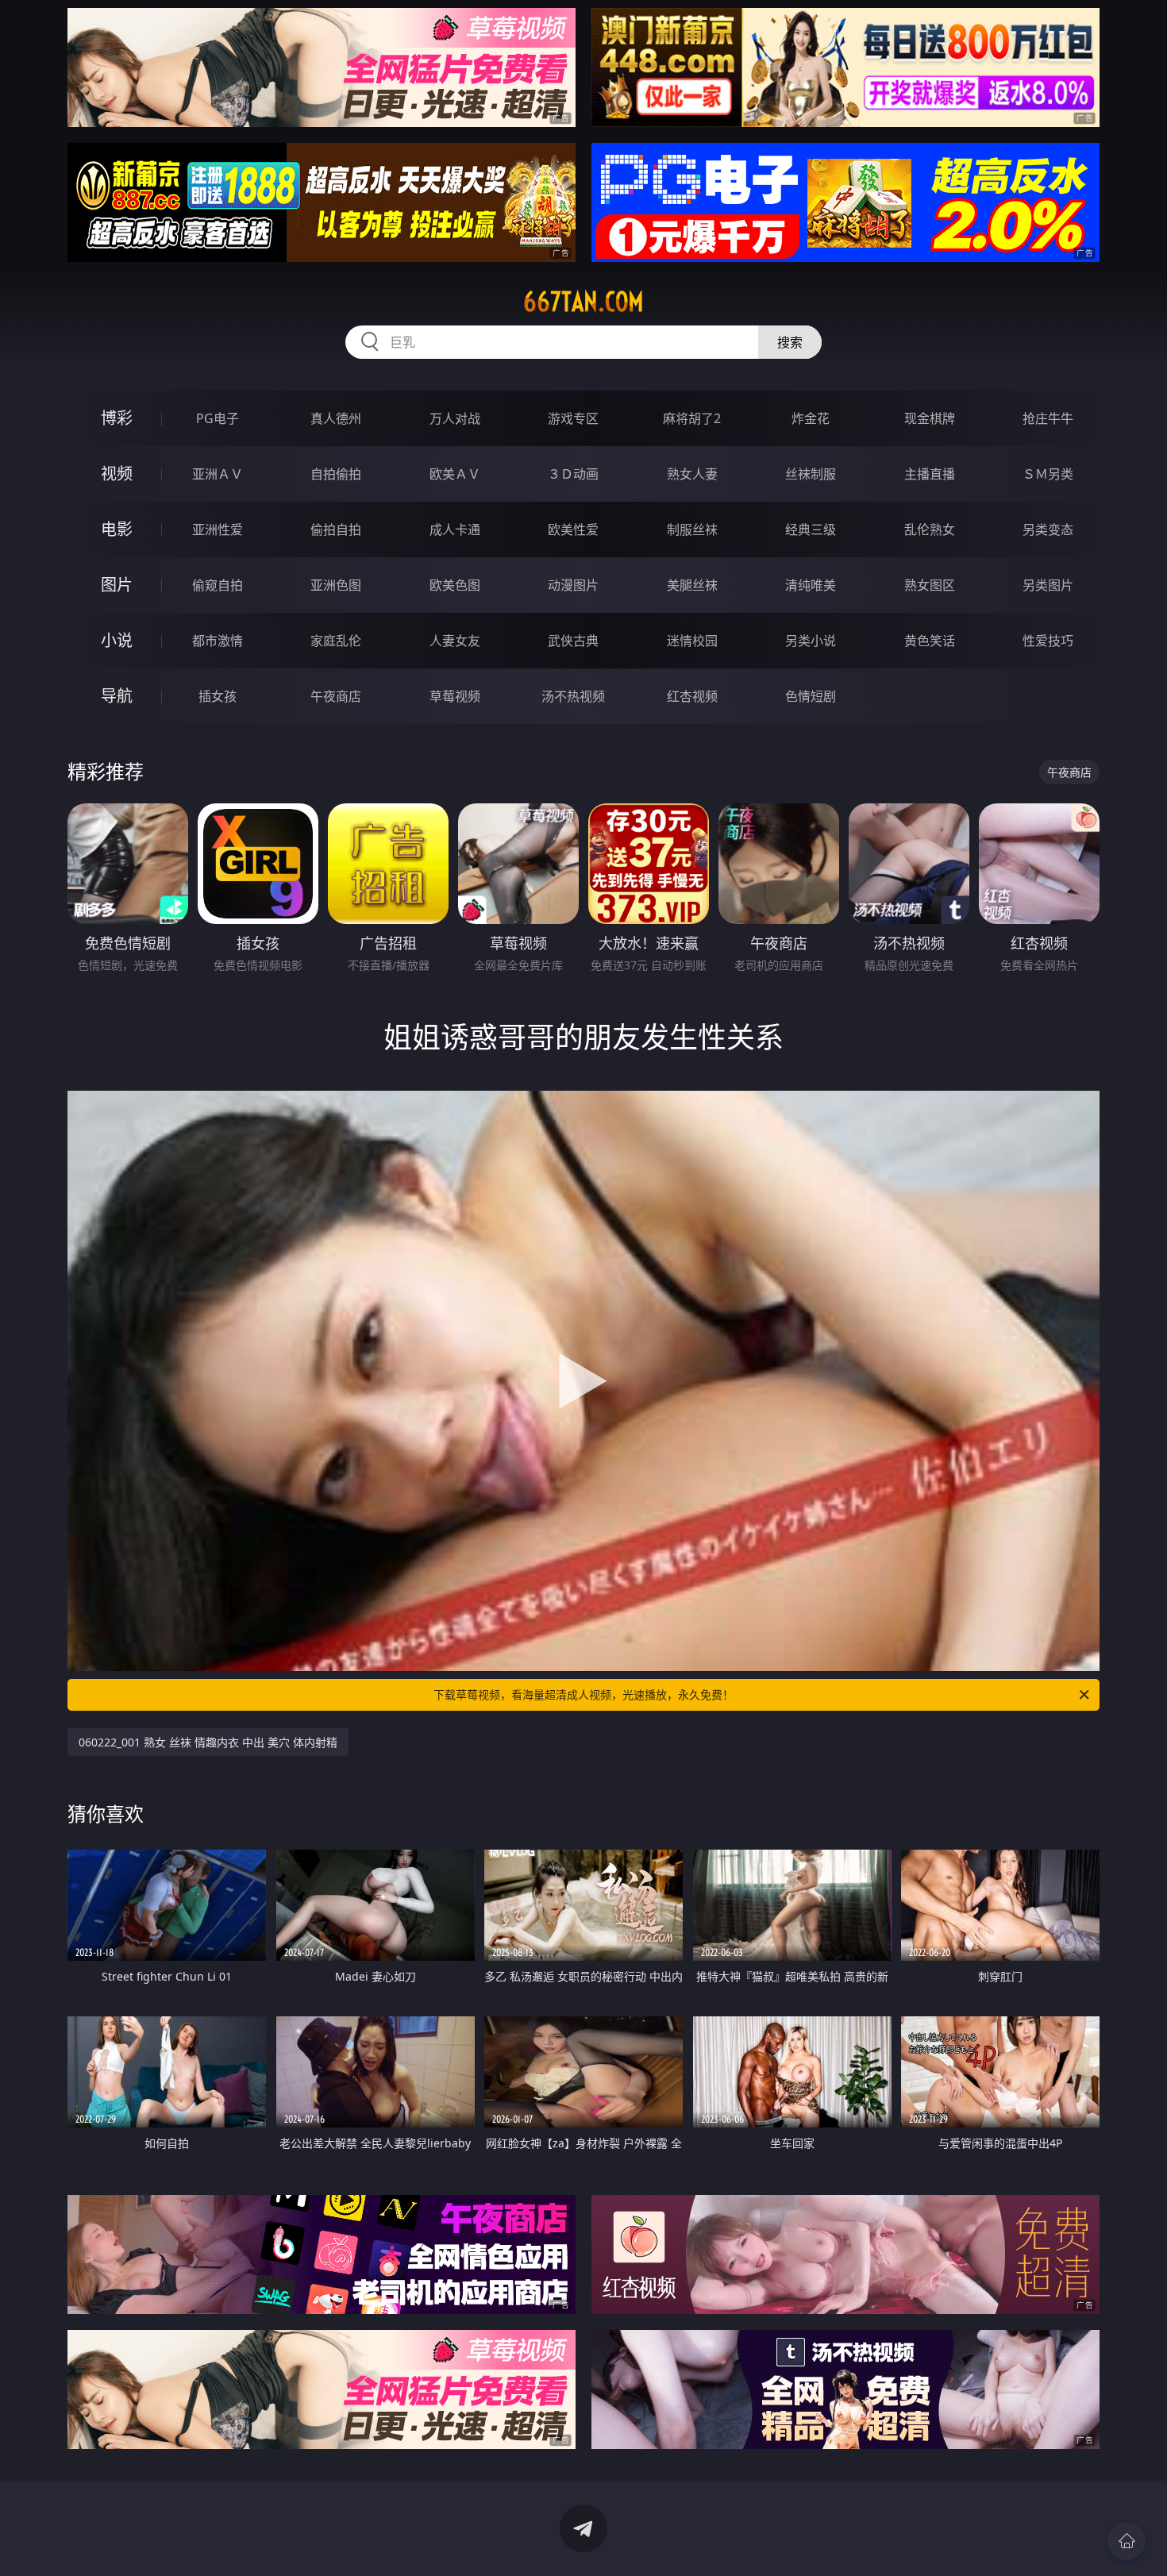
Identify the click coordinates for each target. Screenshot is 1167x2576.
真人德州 (336, 418)
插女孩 (218, 696)
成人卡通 (455, 529)
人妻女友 (455, 641)
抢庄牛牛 (1048, 418)
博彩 (117, 418)
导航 (117, 696)
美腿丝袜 (692, 585)
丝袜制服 (811, 474)
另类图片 (1048, 585)
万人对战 (455, 418)
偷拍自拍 (336, 529)
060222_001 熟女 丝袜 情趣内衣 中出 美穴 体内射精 (208, 1742)
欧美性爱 (573, 529)
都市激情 (218, 641)
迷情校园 (692, 641)
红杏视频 (692, 696)
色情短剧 (811, 696)
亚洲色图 (336, 585)
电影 (117, 529)
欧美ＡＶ (455, 474)
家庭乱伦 (336, 641)
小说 (117, 640)
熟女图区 (930, 585)
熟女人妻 (692, 474)
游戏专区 (573, 418)
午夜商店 (336, 696)
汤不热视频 (573, 696)
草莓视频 (455, 696)
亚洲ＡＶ (218, 474)
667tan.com (583, 302)
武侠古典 (573, 641)
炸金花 (811, 418)
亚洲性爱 (218, 529)
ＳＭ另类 (1048, 474)
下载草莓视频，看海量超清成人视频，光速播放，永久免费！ (583, 1694)
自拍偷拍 (336, 474)
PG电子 (218, 418)
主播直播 (930, 474)
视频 (117, 474)
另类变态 (1048, 529)
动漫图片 (573, 585)
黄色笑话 (930, 641)
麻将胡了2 (692, 418)
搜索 (790, 342)
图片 (117, 585)
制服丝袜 (692, 529)
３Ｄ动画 (573, 474)
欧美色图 (455, 585)
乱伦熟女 (930, 529)
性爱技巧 (1048, 641)
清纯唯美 (811, 585)
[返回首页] (1127, 2541)
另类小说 (811, 641)
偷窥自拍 (218, 585)
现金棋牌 (930, 418)
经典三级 (811, 529)
